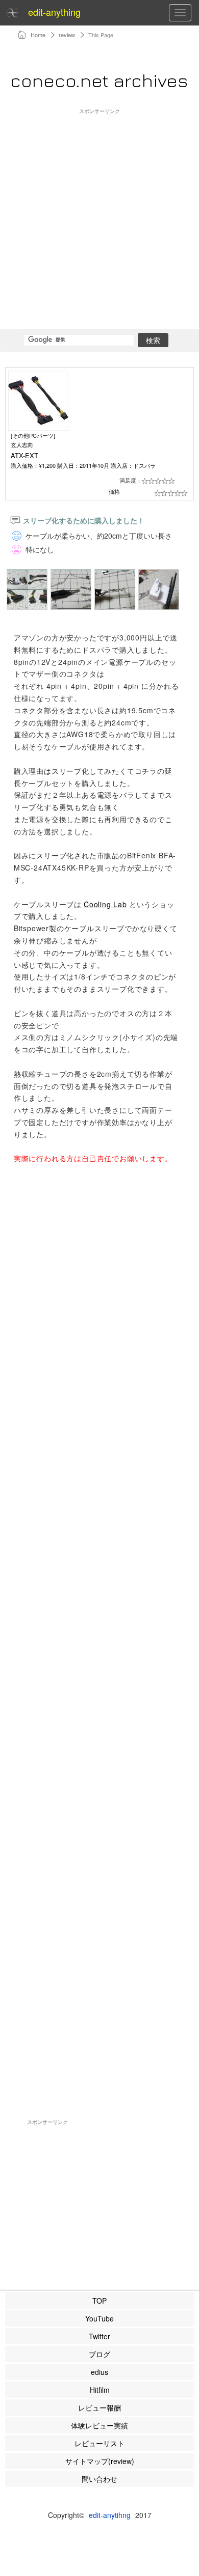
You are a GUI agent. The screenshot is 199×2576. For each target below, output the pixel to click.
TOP (99, 2301)
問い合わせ (99, 2479)
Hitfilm (100, 2390)
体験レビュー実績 (99, 2425)
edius (99, 2372)
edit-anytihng (110, 2515)
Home (38, 35)
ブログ (99, 2354)
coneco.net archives (99, 80)
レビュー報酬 (99, 2407)
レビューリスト (99, 2443)
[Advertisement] (99, 214)
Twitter (99, 2336)
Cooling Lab (105, 904)
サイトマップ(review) (100, 2461)
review (67, 35)
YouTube (99, 2318)
